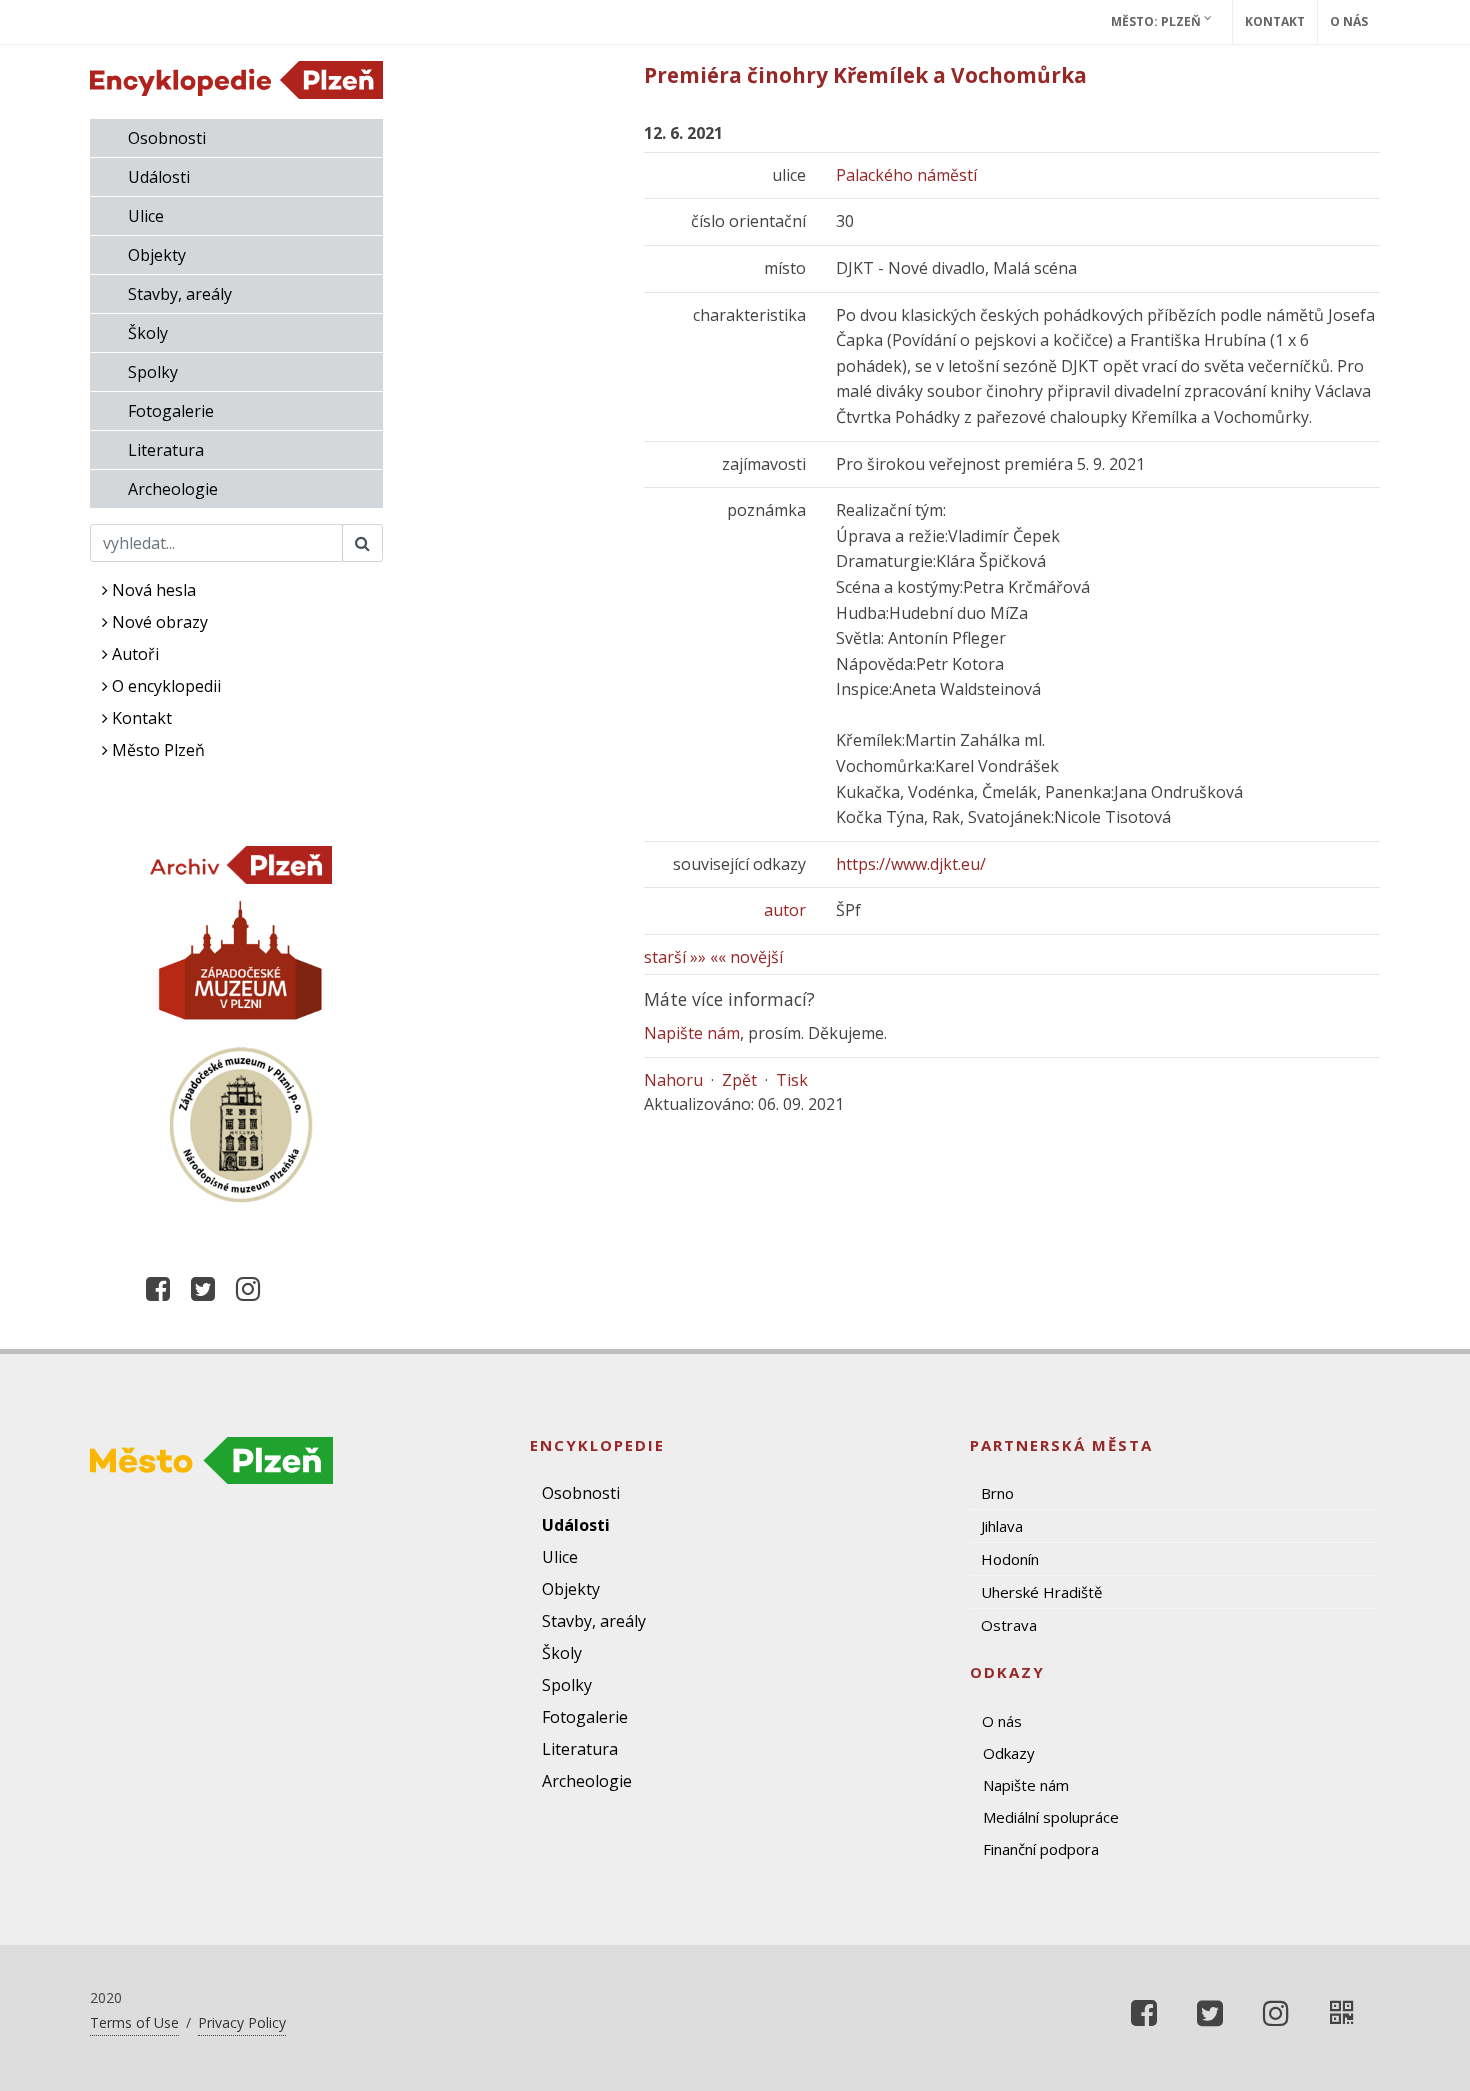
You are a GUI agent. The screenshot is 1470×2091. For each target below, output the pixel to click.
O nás (1349, 21)
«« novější (746, 957)
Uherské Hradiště (1041, 1592)
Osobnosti (167, 138)
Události (159, 177)
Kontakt (1275, 21)
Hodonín (1010, 1559)
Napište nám (692, 1033)
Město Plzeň (156, 750)
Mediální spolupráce (1051, 1817)
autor (785, 910)
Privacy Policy (242, 2022)
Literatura (166, 450)
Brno (997, 1493)
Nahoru (673, 1080)
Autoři (133, 654)
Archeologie (173, 489)
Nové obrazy (158, 622)
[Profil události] (1342, 2013)
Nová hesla (152, 590)
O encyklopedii (164, 686)
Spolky (153, 372)
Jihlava (1002, 1526)
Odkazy (1009, 1753)
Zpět (739, 1080)
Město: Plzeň (1157, 21)
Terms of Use (134, 2022)
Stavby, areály (180, 294)
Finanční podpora (1041, 1849)
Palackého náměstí (906, 175)
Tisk (792, 1080)
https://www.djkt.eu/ (911, 864)
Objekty (157, 255)
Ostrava (1009, 1625)
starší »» (675, 957)
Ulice (146, 216)
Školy (148, 333)
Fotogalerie (171, 411)
